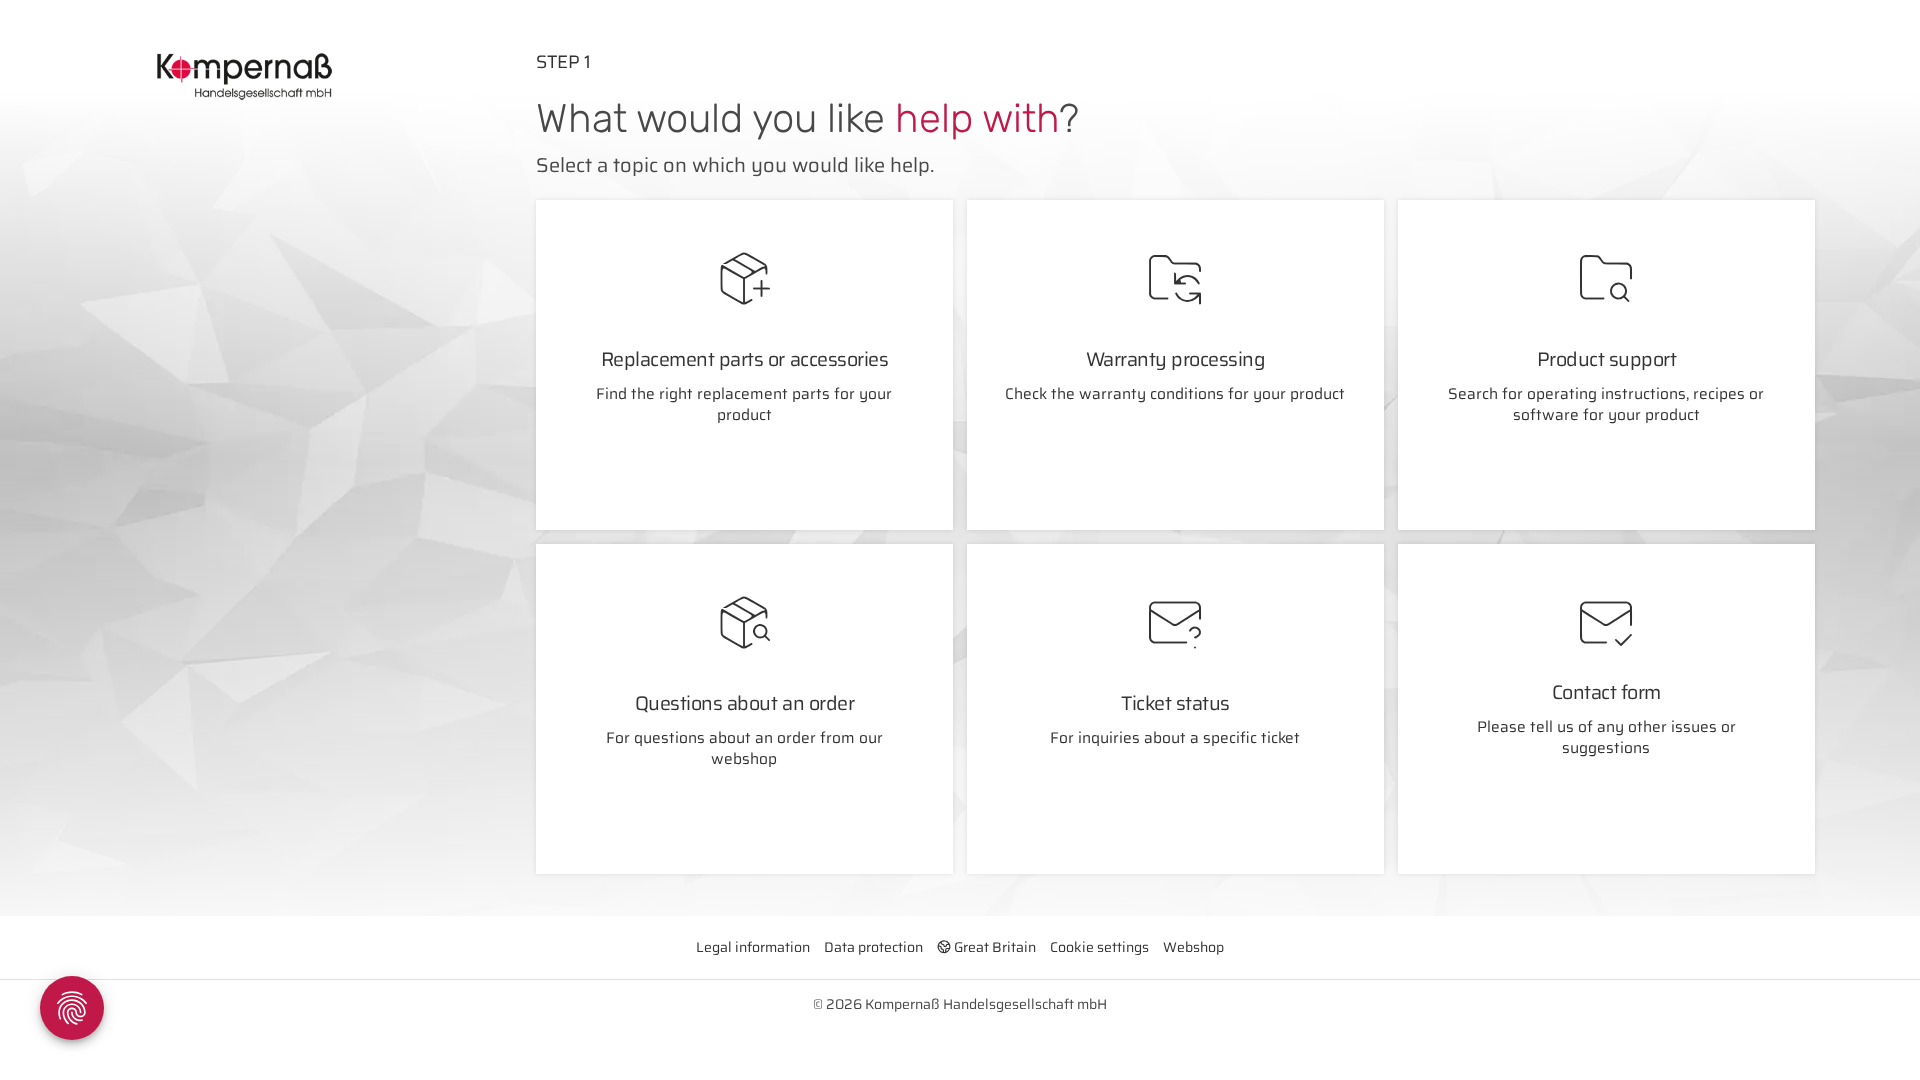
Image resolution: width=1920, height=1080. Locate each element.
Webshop (1193, 947)
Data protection (873, 947)
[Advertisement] (259, 340)
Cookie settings (1099, 947)
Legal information (753, 947)
